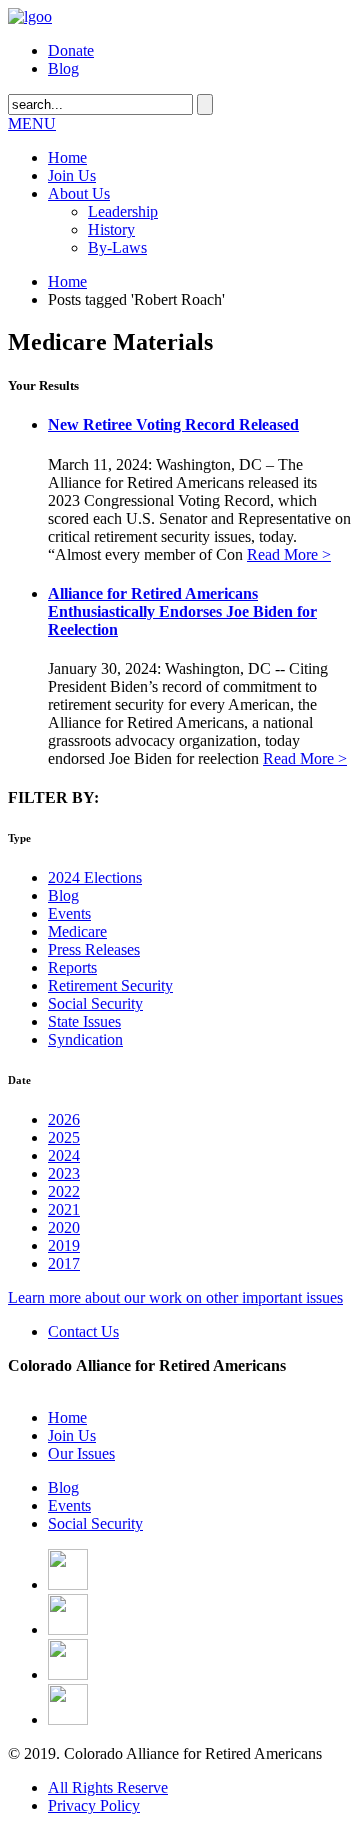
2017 (64, 1263)
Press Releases (94, 949)
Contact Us (83, 1331)
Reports (72, 967)
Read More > (289, 554)
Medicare (77, 931)
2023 (64, 1173)
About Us (79, 193)
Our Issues (81, 1453)
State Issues (84, 1021)
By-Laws (117, 247)
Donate (71, 50)
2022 (64, 1191)
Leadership (123, 211)
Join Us (72, 175)
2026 (64, 1119)
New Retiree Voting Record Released (173, 424)
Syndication (85, 1039)
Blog (63, 68)
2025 (64, 1137)
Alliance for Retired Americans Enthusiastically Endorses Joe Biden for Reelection (182, 611)
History (111, 229)
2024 (64, 1155)
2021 (64, 1209)
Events (69, 913)
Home (67, 157)
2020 (64, 1227)
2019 (64, 1245)
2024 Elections (95, 877)
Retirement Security (110, 985)
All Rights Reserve (108, 1787)
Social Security (95, 1003)
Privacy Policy (94, 1805)
